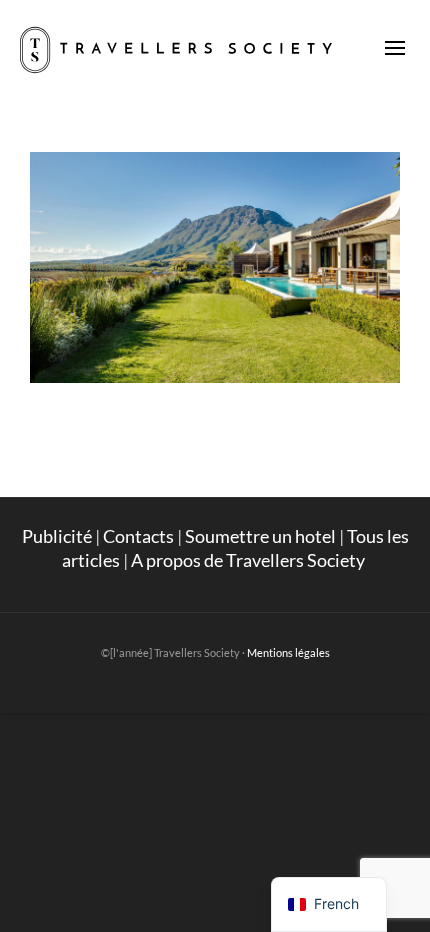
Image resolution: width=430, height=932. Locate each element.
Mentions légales (288, 652)
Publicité (57, 536)
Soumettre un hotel (260, 536)
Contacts (138, 536)
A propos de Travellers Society (249, 560)
